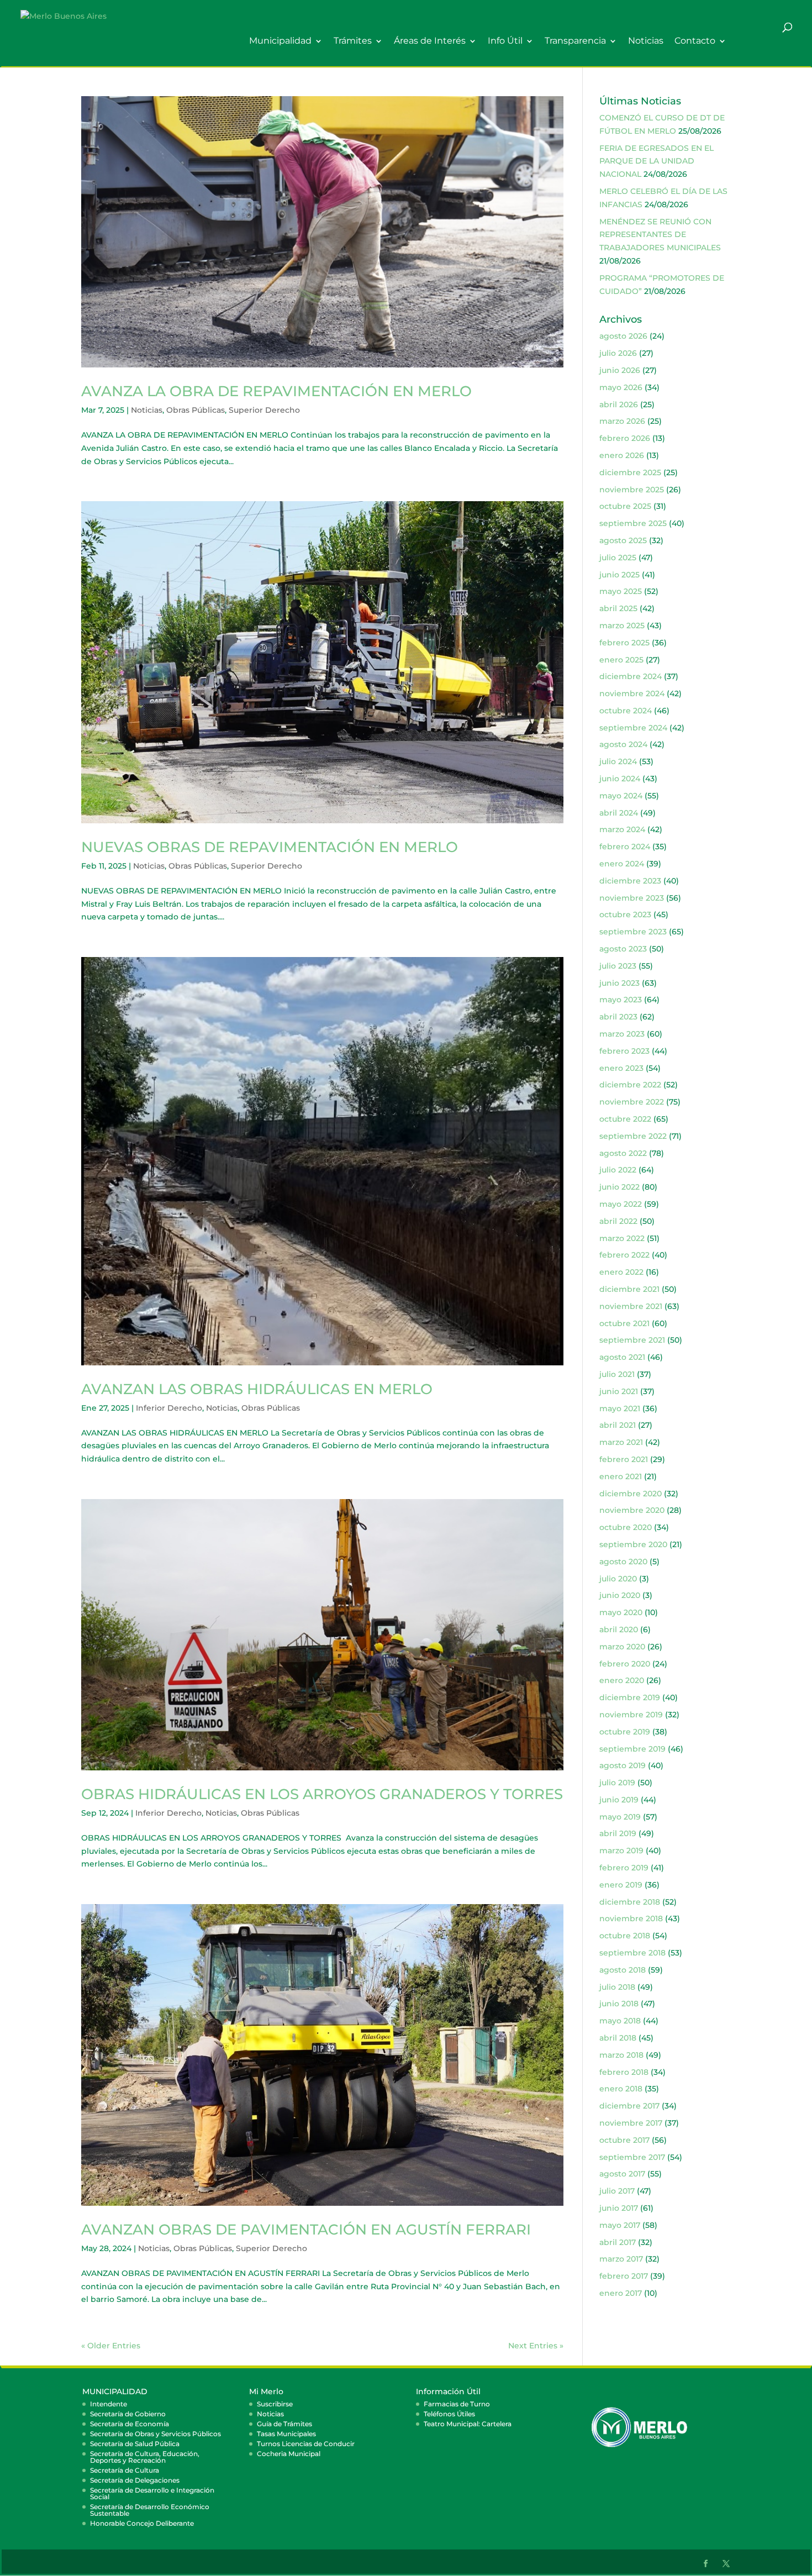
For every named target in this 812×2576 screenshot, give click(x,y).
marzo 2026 (622, 421)
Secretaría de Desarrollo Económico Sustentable (150, 2510)
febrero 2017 (624, 2276)
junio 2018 (619, 2004)
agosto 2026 (623, 336)
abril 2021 (618, 1425)
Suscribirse (275, 2404)
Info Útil (505, 41)
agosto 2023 (623, 949)
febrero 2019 (624, 1868)
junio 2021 (619, 1391)
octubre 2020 (626, 1527)
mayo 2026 (621, 387)
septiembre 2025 (633, 523)
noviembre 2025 (632, 490)
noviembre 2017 (631, 2123)
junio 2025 (619, 575)
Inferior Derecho (169, 1408)
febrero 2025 (624, 643)
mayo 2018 (620, 2021)
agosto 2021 (622, 1357)
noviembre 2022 (632, 1102)
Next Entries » (536, 2346)
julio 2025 (618, 558)
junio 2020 (620, 1595)
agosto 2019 (623, 1765)
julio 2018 (617, 1987)
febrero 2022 (624, 1255)
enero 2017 (621, 2293)
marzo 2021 (621, 1442)
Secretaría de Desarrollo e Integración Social (152, 2493)
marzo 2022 (622, 1238)
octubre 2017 (624, 2140)
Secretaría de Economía (130, 2424)
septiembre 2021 (632, 1340)
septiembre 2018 (632, 1953)
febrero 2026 (625, 438)
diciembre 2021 (629, 1289)
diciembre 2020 (631, 1494)
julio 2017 (617, 2191)
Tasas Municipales (286, 2434)
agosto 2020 (623, 1562)
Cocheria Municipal (289, 2454)
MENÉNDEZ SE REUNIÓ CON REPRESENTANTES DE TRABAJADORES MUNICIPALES (660, 235)
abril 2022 (618, 1221)
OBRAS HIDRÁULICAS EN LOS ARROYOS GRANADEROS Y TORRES (322, 1794)
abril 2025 (618, 608)
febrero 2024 (625, 847)
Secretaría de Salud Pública (135, 2444)
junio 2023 (619, 983)
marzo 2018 (621, 2055)
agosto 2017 (622, 2174)
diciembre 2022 (630, 1085)
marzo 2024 (622, 829)
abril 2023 (618, 1017)
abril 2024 (619, 813)
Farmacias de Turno (457, 2404)
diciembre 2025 (630, 472)
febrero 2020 (625, 1664)
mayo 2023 (621, 1000)
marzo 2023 (622, 1034)
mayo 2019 (620, 1817)
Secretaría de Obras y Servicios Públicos (155, 2434)
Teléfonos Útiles (449, 2414)
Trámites (353, 41)
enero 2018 (621, 2089)
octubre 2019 (625, 1732)
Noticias (646, 41)
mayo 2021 (620, 1408)
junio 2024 (620, 779)
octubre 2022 (625, 1119)
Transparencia (575, 41)
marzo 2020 (622, 1647)
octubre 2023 (625, 914)
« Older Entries (111, 2346)
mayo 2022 (621, 1204)
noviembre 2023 (632, 898)
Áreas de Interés (430, 41)
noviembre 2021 (631, 1306)
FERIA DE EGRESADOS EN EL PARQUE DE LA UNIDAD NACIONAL (657, 161)
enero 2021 (621, 1476)
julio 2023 (618, 966)
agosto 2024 (623, 744)
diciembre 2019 (630, 1697)
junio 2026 (620, 370)
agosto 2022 (623, 1153)
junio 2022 (619, 1187)
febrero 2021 (624, 1459)
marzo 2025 (622, 625)
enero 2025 (621, 660)
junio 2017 (619, 2208)
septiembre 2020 (633, 1544)
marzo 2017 (621, 2259)
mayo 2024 (621, 796)
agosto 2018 (623, 1970)
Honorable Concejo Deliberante (142, 2523)
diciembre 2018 (630, 1902)
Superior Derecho (264, 410)
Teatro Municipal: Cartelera (468, 2424)
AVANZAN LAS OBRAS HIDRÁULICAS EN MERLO (257, 1389)
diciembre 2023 (630, 881)
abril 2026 (619, 404)
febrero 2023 (624, 1051)
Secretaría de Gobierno (128, 2414)
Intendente (109, 2404)
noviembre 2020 (632, 1510)
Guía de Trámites (284, 2424)
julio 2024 (618, 761)
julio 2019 (617, 1783)
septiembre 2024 (633, 728)
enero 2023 (621, 1068)
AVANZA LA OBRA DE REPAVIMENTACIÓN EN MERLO (276, 391)
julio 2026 (618, 353)
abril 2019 (618, 1833)
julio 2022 (618, 1170)
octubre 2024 (626, 711)
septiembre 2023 (633, 932)
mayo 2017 (620, 2225)
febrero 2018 (624, 2072)
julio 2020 (618, 1579)
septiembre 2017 (632, 2157)
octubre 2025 (625, 506)
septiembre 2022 (633, 1136)
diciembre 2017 (629, 2106)
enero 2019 (621, 1885)
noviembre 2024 (632, 693)
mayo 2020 (621, 1612)
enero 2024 (622, 864)
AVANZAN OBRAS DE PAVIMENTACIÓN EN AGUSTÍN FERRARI (306, 2230)
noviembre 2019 (631, 1715)
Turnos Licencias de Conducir (306, 2444)
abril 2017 (618, 2242)
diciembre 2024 (631, 676)
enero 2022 (621, 1272)
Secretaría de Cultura (125, 2470)
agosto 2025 (623, 540)
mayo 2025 (621, 591)
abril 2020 (619, 1629)
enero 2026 (622, 455)
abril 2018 (618, 2038)
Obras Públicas (196, 410)
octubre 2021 (624, 1323)
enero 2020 (622, 1680)
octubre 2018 (625, 1936)
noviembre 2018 (631, 1918)
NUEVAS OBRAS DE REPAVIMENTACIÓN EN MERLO (270, 847)
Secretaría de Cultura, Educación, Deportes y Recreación (145, 2457)
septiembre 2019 (632, 1749)
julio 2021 (617, 1374)
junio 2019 (619, 1800)
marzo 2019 (621, 1850)
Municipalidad (280, 41)
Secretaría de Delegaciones (135, 2480)
